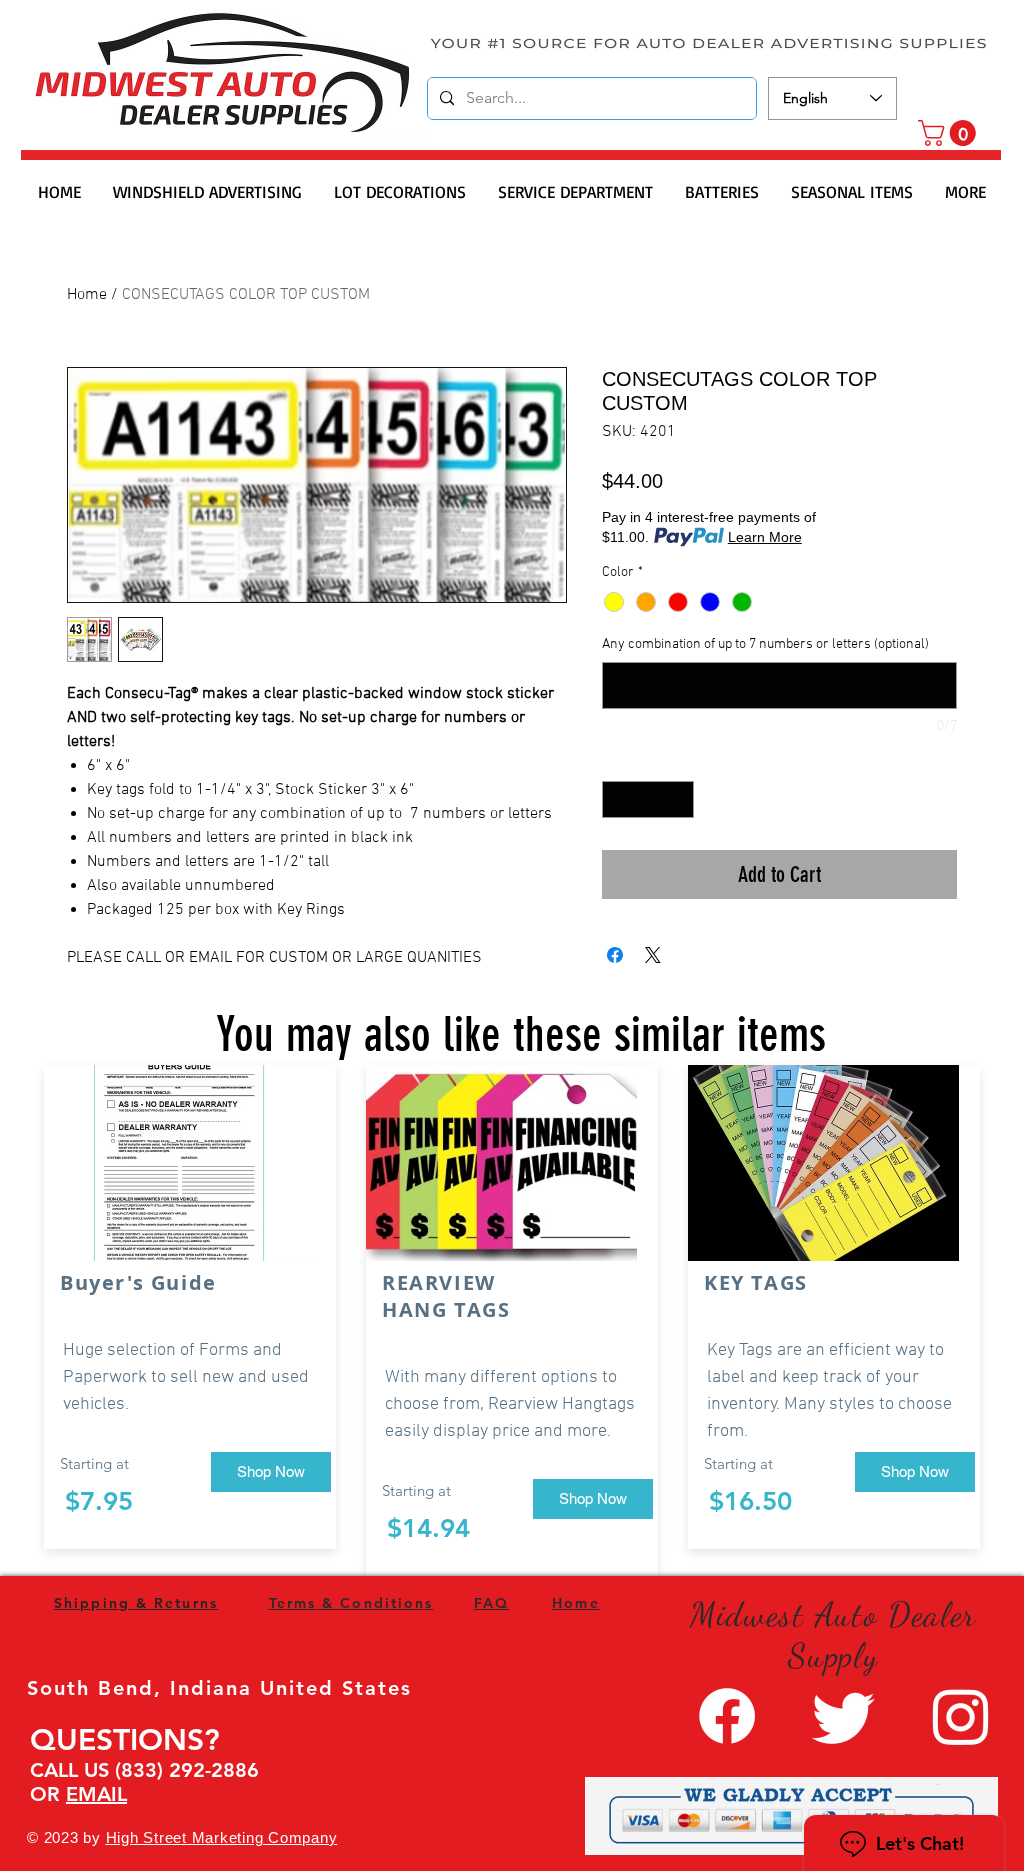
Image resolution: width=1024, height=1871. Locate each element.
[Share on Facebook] (615, 955)
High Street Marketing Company (222, 1837)
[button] (950, 133)
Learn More (765, 537)
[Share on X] (653, 955)
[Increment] (678, 799)
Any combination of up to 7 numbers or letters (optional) (765, 644)
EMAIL (96, 1794)
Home (87, 295)
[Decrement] (617, 799)
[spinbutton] (648, 799)
